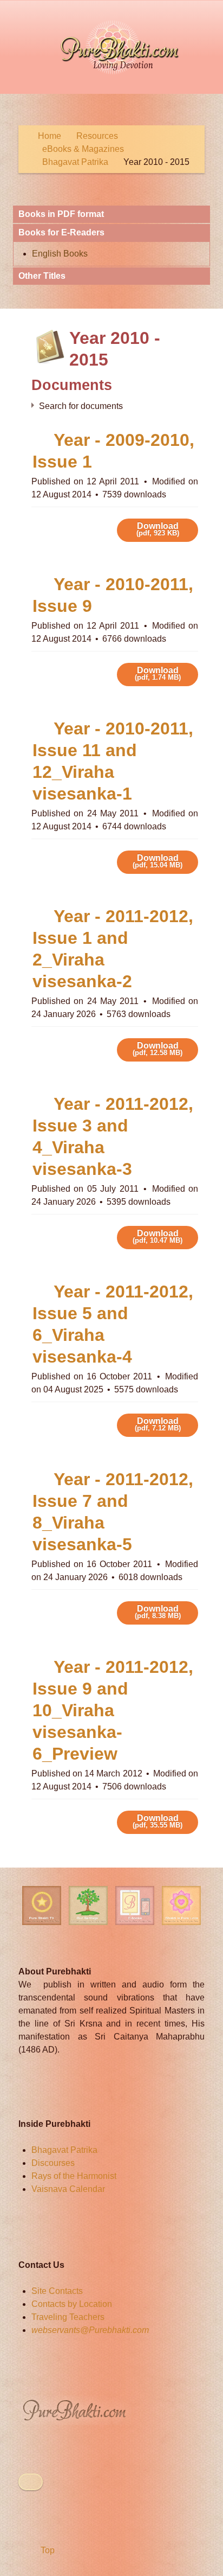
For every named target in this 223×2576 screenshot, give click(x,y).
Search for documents (81, 406)
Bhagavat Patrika (64, 2150)
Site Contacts (57, 2291)
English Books (60, 254)
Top (47, 2550)
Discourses (53, 2163)
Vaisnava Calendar (68, 2189)
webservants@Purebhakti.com (90, 2330)
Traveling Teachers (68, 2317)
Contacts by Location (72, 2304)
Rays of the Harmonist (74, 2176)
